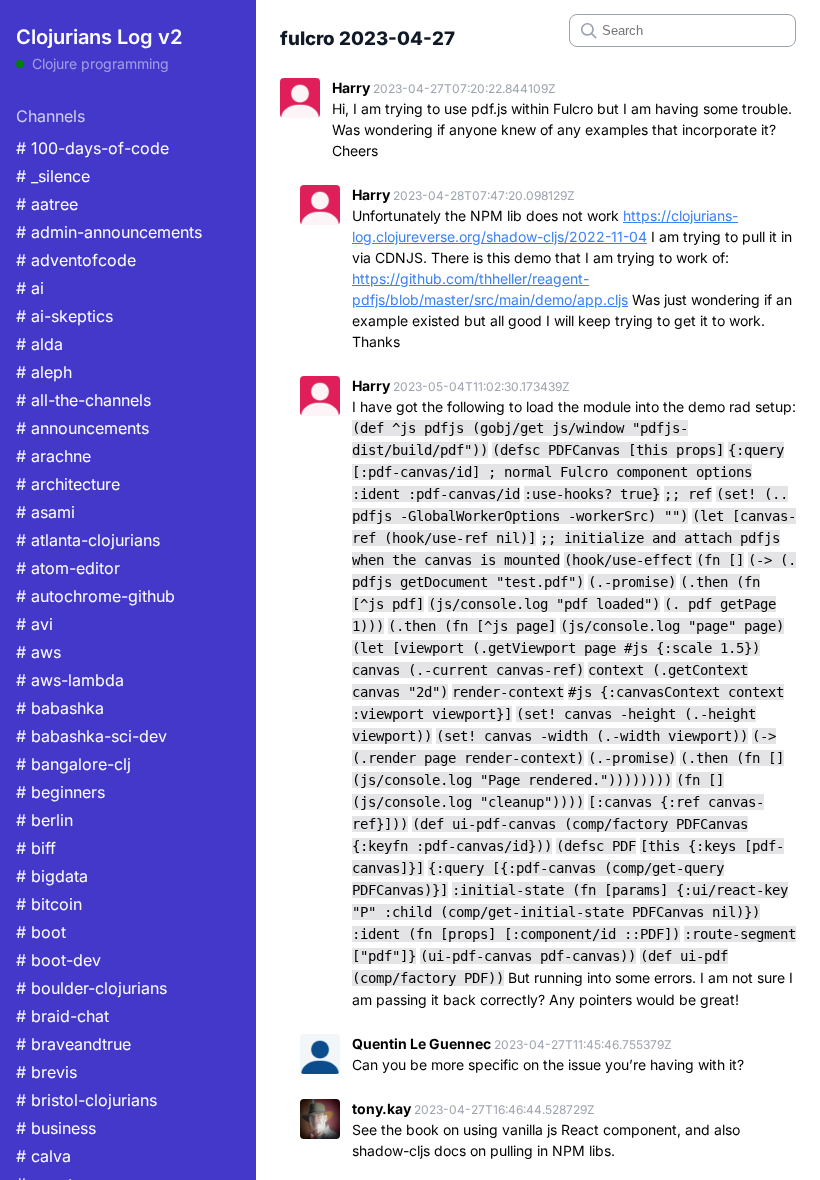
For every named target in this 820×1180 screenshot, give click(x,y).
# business (56, 1128)
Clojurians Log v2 (99, 37)
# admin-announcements (109, 232)
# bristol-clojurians (86, 1100)
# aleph (44, 372)
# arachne (53, 456)
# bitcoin (49, 904)
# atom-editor (68, 568)
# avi (34, 624)
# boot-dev (58, 960)
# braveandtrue (73, 1044)
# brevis (46, 1072)
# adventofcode (76, 260)
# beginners (60, 792)
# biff (36, 848)
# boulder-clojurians (91, 988)
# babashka (60, 708)
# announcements (82, 428)
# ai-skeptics (64, 316)
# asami (45, 512)
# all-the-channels (83, 400)
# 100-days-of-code (92, 148)
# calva (43, 1156)
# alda (39, 344)
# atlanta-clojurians (88, 540)
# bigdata (52, 876)
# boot (41, 932)
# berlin (44, 820)
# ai (30, 288)
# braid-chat (62, 1016)
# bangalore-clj (73, 764)
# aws (38, 652)
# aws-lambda (70, 680)
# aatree (47, 204)
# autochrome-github (95, 596)
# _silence (53, 176)
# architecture (68, 484)
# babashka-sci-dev (91, 736)
